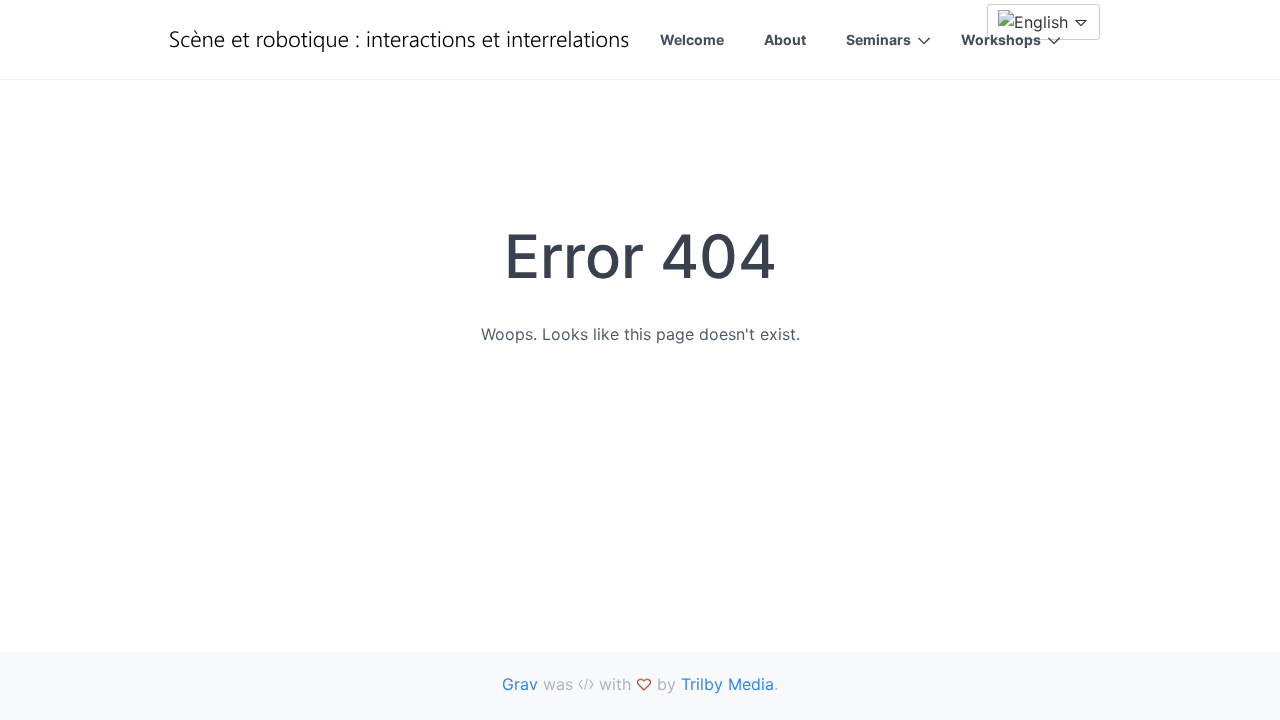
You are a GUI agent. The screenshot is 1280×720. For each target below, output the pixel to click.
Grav (520, 684)
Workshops (1001, 39)
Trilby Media (727, 684)
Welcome (692, 39)
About (785, 39)
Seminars (878, 39)
